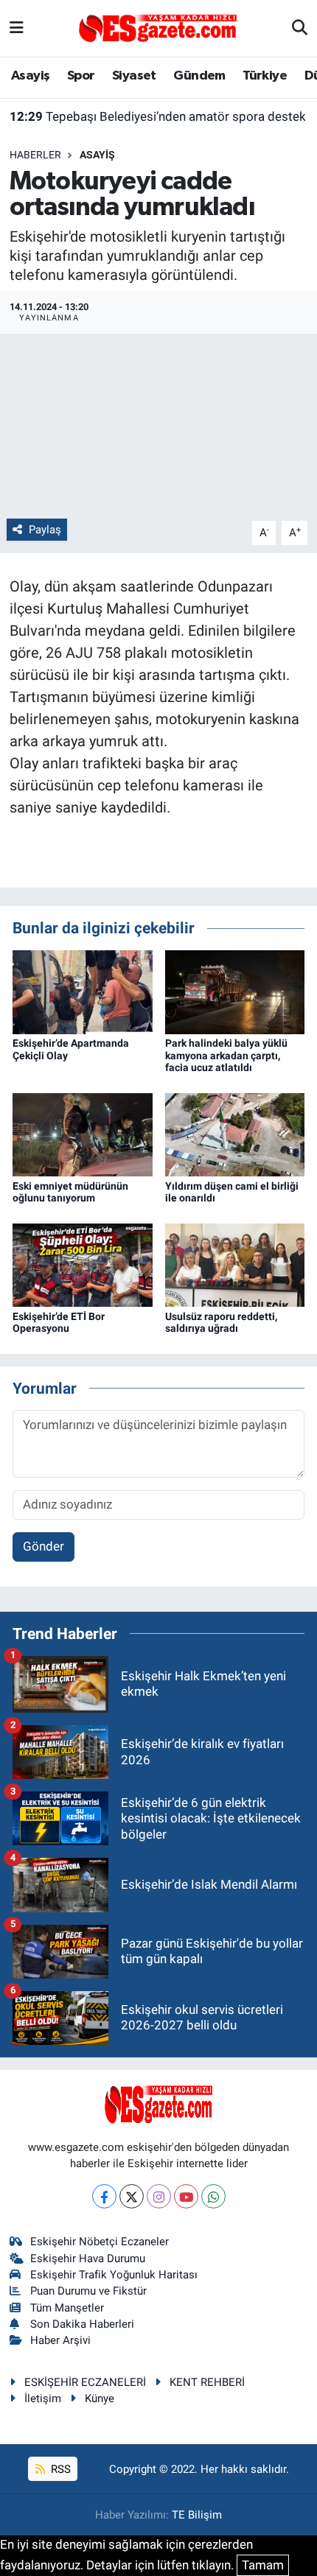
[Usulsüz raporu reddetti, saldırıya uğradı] (235, 1264)
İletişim (43, 2398)
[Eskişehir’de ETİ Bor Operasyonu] (83, 1264)
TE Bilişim (197, 2515)
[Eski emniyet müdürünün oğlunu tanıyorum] (83, 1134)
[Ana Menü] (17, 28)
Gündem (199, 76)
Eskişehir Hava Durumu (88, 2259)
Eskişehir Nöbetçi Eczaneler (100, 2242)
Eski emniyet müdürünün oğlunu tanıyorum (70, 1192)
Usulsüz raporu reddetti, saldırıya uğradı (221, 1323)
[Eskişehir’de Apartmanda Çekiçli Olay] (83, 991)
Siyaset (134, 76)
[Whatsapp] (213, 2196)
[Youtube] (186, 2196)
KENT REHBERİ (207, 2382)
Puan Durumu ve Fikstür (88, 2291)
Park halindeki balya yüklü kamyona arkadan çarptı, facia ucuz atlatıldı (226, 1056)
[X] (132, 2196)
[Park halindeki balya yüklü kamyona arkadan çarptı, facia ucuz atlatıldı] (235, 991)
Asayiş (30, 76)
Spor (81, 76)
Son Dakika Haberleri (82, 2324)
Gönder (43, 1546)
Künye (100, 2398)
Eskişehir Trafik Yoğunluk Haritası (114, 2275)
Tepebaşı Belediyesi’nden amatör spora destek (158, 116)
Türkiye (265, 76)
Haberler (35, 155)
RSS (59, 2469)
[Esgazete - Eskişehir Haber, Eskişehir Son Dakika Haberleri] (158, 27)
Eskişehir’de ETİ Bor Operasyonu (59, 1323)
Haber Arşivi (60, 2340)
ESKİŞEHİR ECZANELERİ (85, 2382)
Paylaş (45, 530)
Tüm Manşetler (67, 2308)
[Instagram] (159, 2196)
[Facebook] (104, 2196)
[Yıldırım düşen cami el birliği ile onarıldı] (235, 1134)
